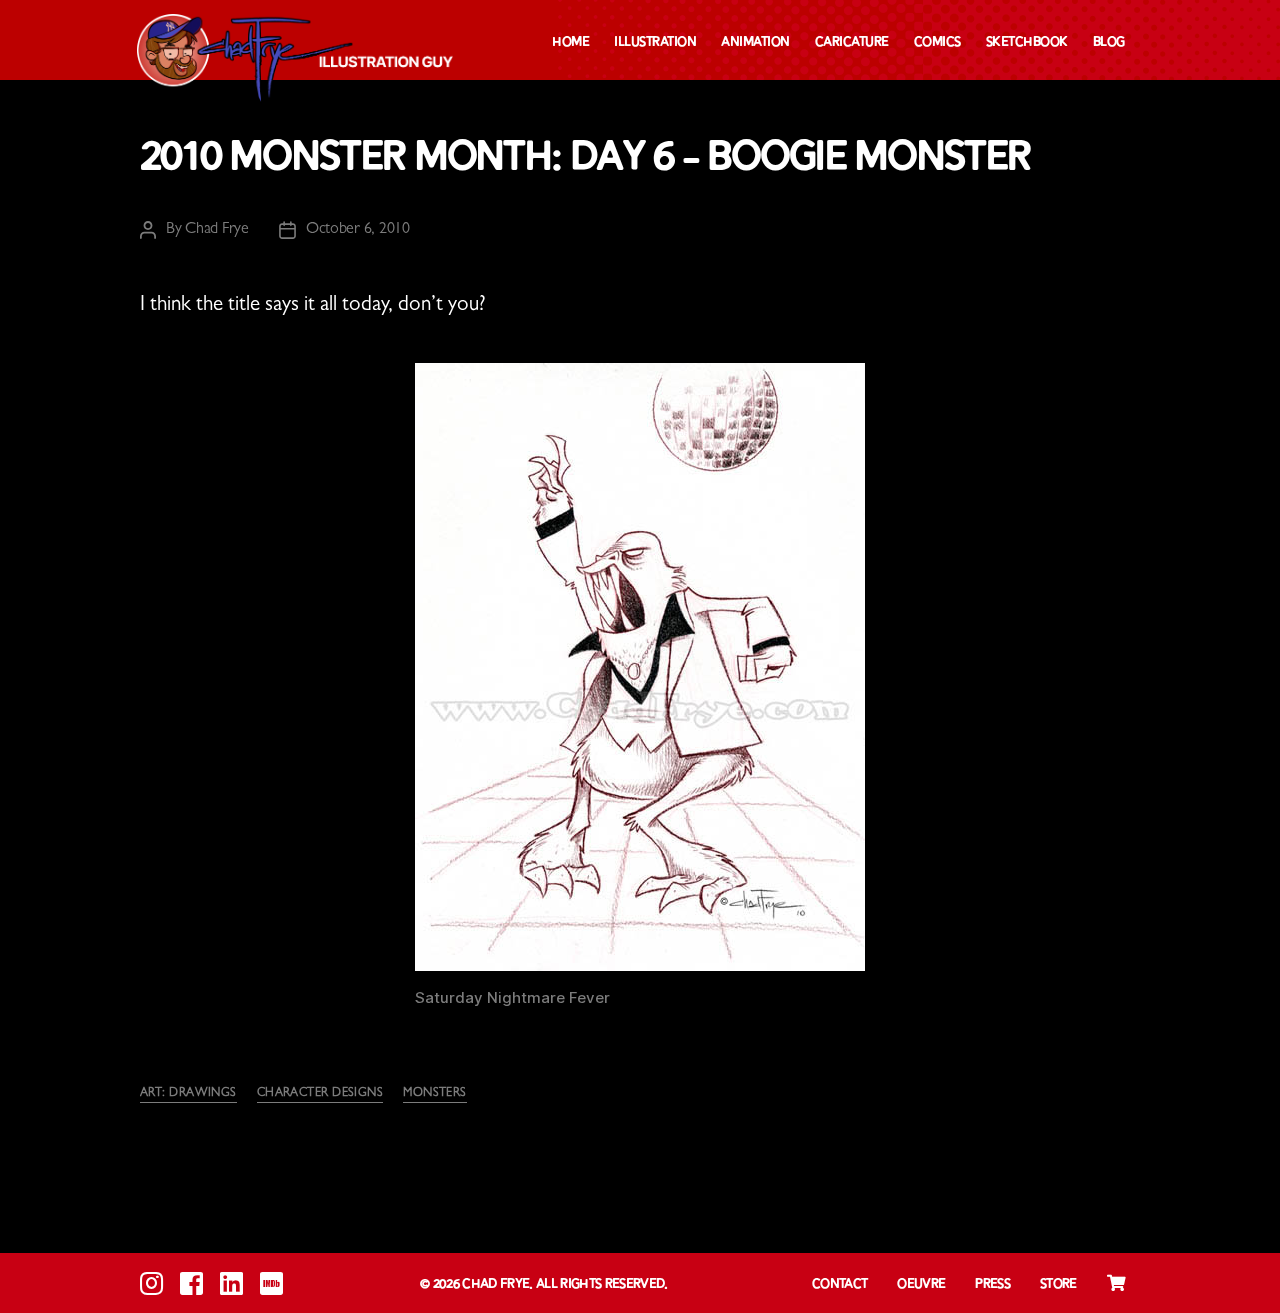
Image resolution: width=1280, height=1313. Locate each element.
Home (570, 42)
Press (992, 1284)
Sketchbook (1027, 42)
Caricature (852, 42)
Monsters (435, 1094)
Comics (937, 42)
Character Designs (320, 1094)
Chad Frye (217, 230)
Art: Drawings (188, 1094)
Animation (755, 42)
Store (1058, 1284)
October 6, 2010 (358, 230)
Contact (839, 1284)
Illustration (655, 42)
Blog (1109, 42)
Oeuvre (921, 1284)
